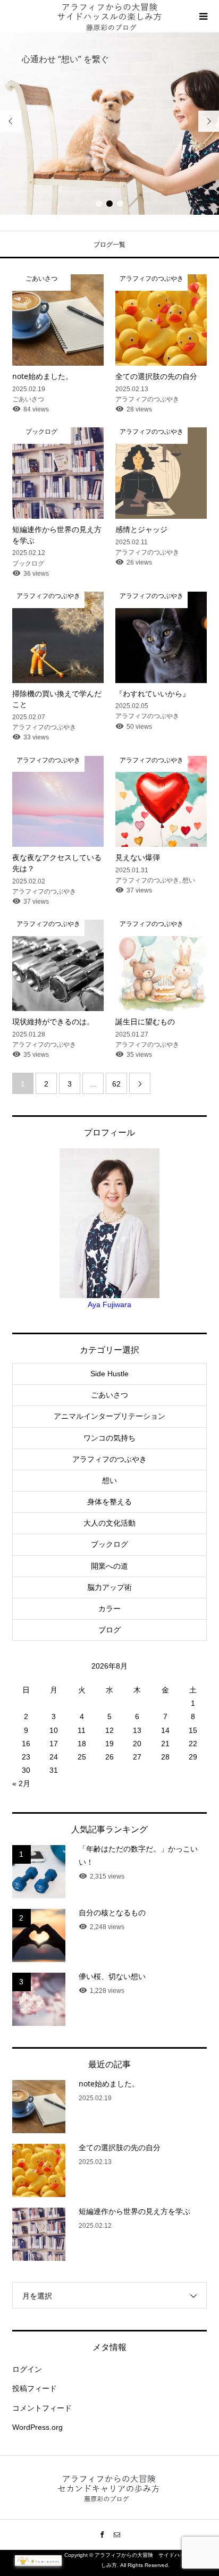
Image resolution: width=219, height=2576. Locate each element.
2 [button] (110, 204)
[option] (109, 124)
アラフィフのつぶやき (109, 1459)
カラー (109, 1609)
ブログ (109, 1630)
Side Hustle (109, 1374)
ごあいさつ (109, 1395)
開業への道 (109, 1566)
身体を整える (109, 1502)
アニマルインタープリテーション (109, 1416)
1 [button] (99, 204)
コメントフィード (42, 2408)
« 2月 (21, 1783)
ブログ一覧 (109, 245)
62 (116, 1084)
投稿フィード (35, 2388)
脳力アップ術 (109, 1587)
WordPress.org (37, 2427)
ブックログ (109, 1544)
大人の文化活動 (109, 1523)
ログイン (27, 2369)
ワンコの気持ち (109, 1438)
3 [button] (120, 204)
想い (109, 1480)
